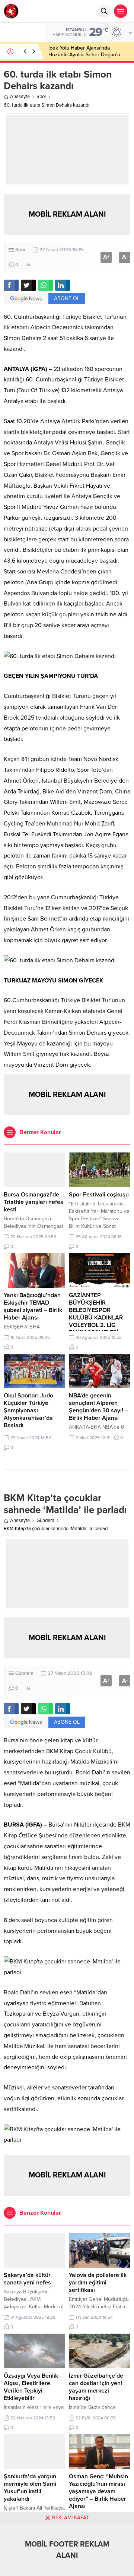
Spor (41, 97)
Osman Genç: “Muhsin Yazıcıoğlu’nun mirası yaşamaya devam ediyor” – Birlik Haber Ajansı (98, 2491)
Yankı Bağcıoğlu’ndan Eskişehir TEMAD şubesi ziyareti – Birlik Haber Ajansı (33, 1306)
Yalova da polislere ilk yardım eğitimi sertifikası (98, 2283)
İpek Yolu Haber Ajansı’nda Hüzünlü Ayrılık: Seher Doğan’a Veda (84, 55)
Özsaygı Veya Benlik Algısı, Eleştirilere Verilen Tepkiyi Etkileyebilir (31, 2387)
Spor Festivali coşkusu (99, 1195)
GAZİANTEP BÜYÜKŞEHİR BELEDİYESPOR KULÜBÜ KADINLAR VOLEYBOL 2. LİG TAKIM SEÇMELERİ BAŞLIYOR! (96, 1318)
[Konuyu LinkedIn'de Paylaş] (63, 285)
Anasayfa (20, 97)
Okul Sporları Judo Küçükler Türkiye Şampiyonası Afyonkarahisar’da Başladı (28, 1410)
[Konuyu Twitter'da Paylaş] (28, 285)
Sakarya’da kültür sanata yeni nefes (27, 2279)
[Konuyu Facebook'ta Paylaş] (11, 285)
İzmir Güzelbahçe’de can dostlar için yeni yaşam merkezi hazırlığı (96, 2387)
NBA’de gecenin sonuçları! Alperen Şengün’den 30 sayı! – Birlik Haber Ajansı (98, 1407)
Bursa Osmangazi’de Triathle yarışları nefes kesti (33, 1202)
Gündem (45, 1520)
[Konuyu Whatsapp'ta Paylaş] (45, 285)
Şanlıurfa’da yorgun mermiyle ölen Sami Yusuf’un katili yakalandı (30, 2488)
